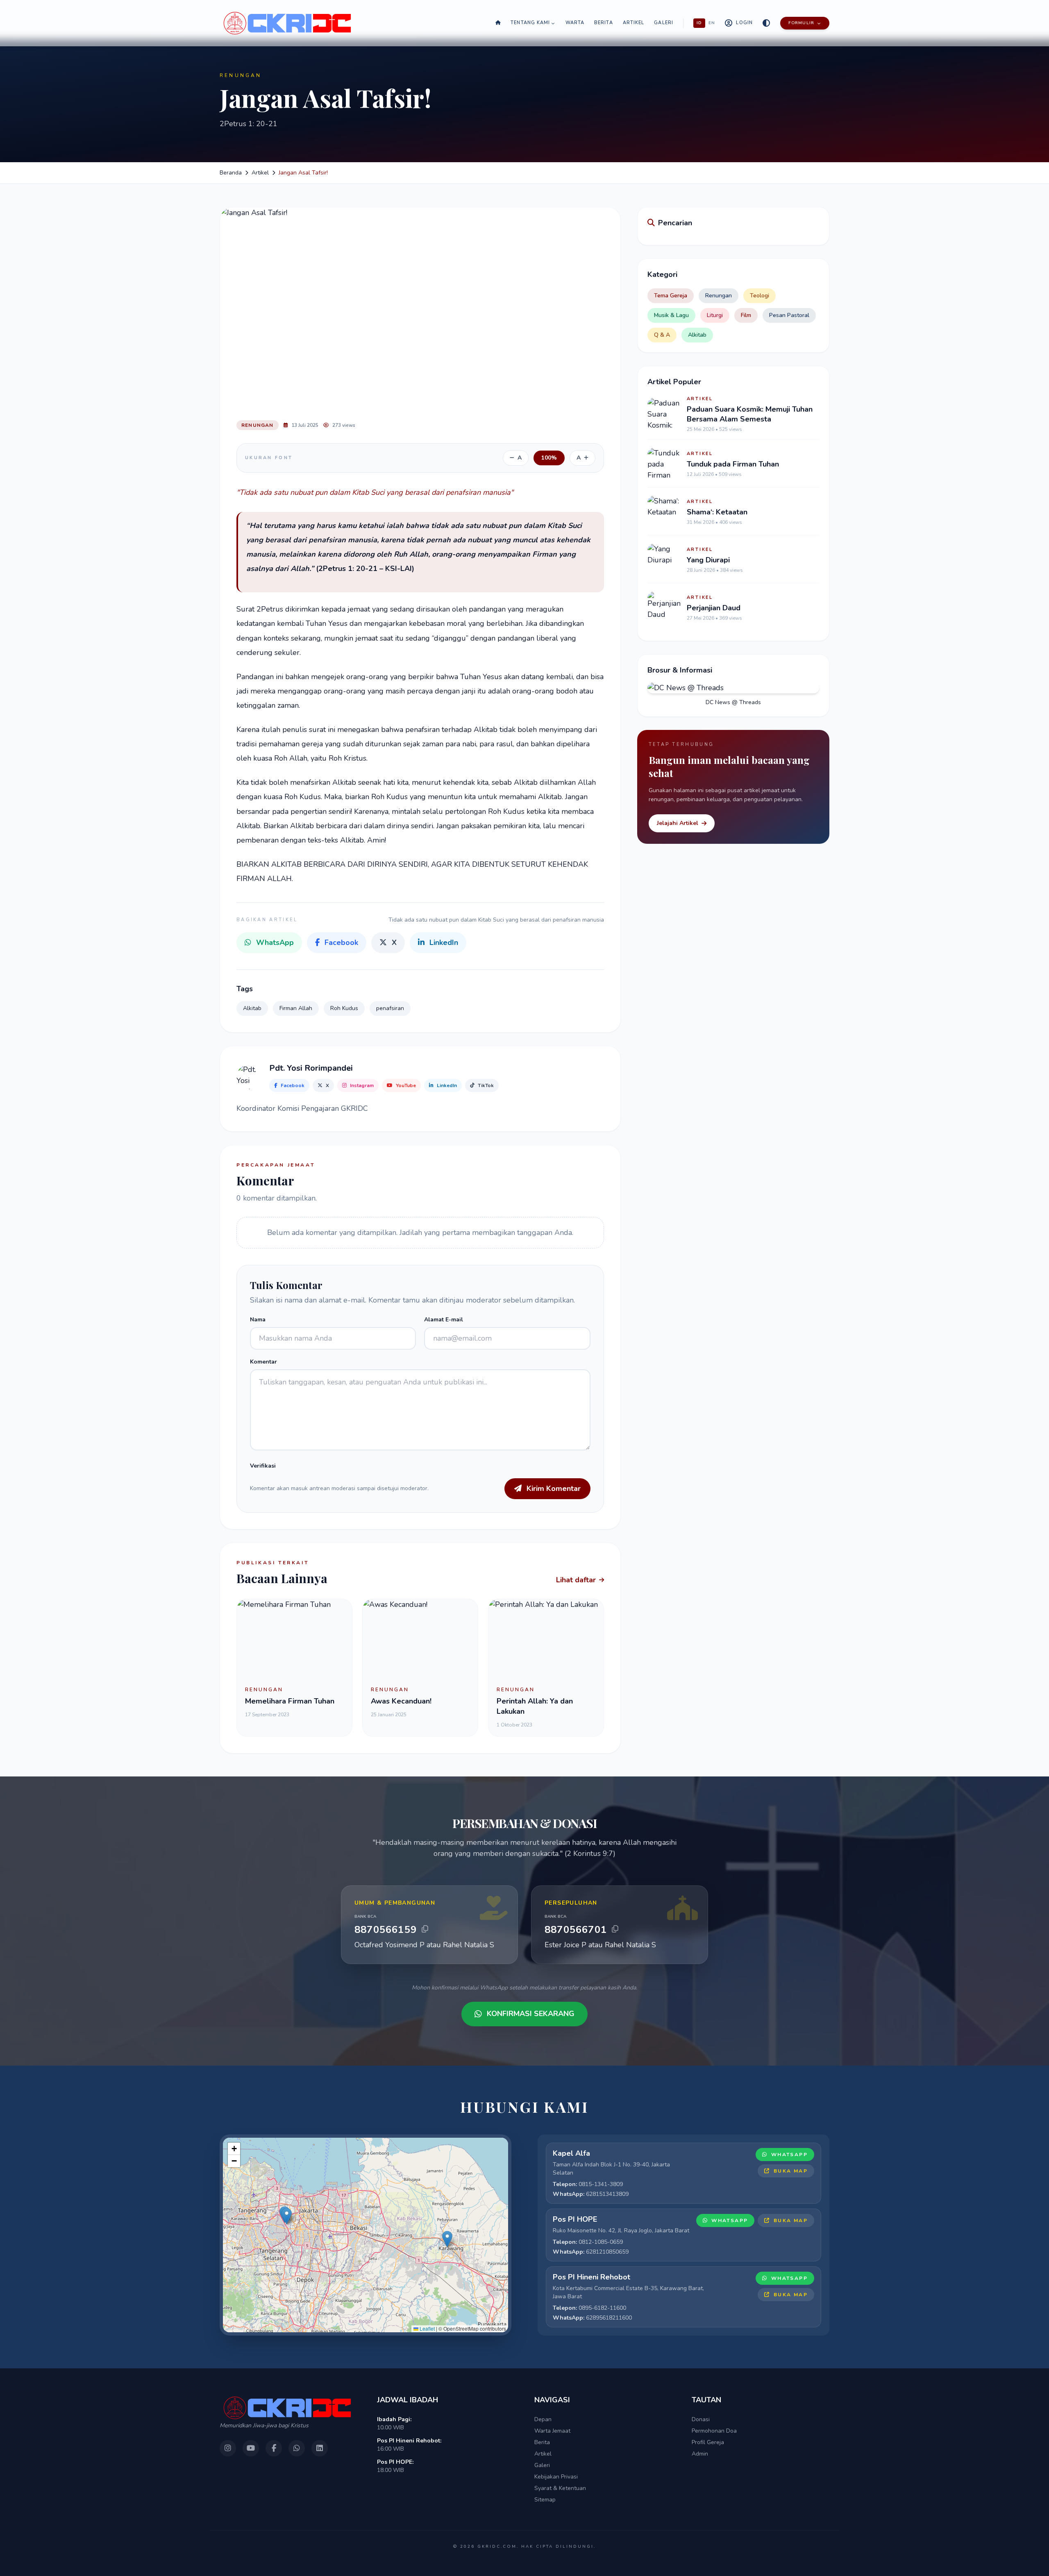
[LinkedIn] (320, 2448)
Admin (700, 2454)
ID (699, 23)
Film (746, 315)
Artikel (634, 23)
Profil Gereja (708, 2442)
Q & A (662, 335)
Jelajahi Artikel (678, 823)
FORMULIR (801, 23)
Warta (575, 23)
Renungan (719, 296)
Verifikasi (263, 1466)
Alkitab (697, 335)
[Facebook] (274, 2448)
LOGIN (744, 23)
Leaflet (427, 2328)
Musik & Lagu (671, 315)
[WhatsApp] (297, 2448)
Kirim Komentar (554, 1489)
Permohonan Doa (714, 2431)
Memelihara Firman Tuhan (290, 1701)
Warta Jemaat (552, 2431)
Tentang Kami (530, 23)
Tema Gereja (671, 296)
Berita (604, 23)
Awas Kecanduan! (401, 1701)
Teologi (760, 296)
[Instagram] (228, 2448)
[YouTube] (251, 2448)
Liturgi (715, 315)
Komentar (263, 1362)
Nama (258, 1320)
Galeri (664, 23)
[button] (287, 2216)
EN (712, 23)
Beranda (231, 173)
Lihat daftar (576, 1580)
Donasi (701, 2419)
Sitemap (545, 2500)
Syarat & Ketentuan (560, 2488)
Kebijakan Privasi (556, 2477)
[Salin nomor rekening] (425, 1929)
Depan (543, 2419)
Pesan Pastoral (789, 315)
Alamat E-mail (444, 1320)
